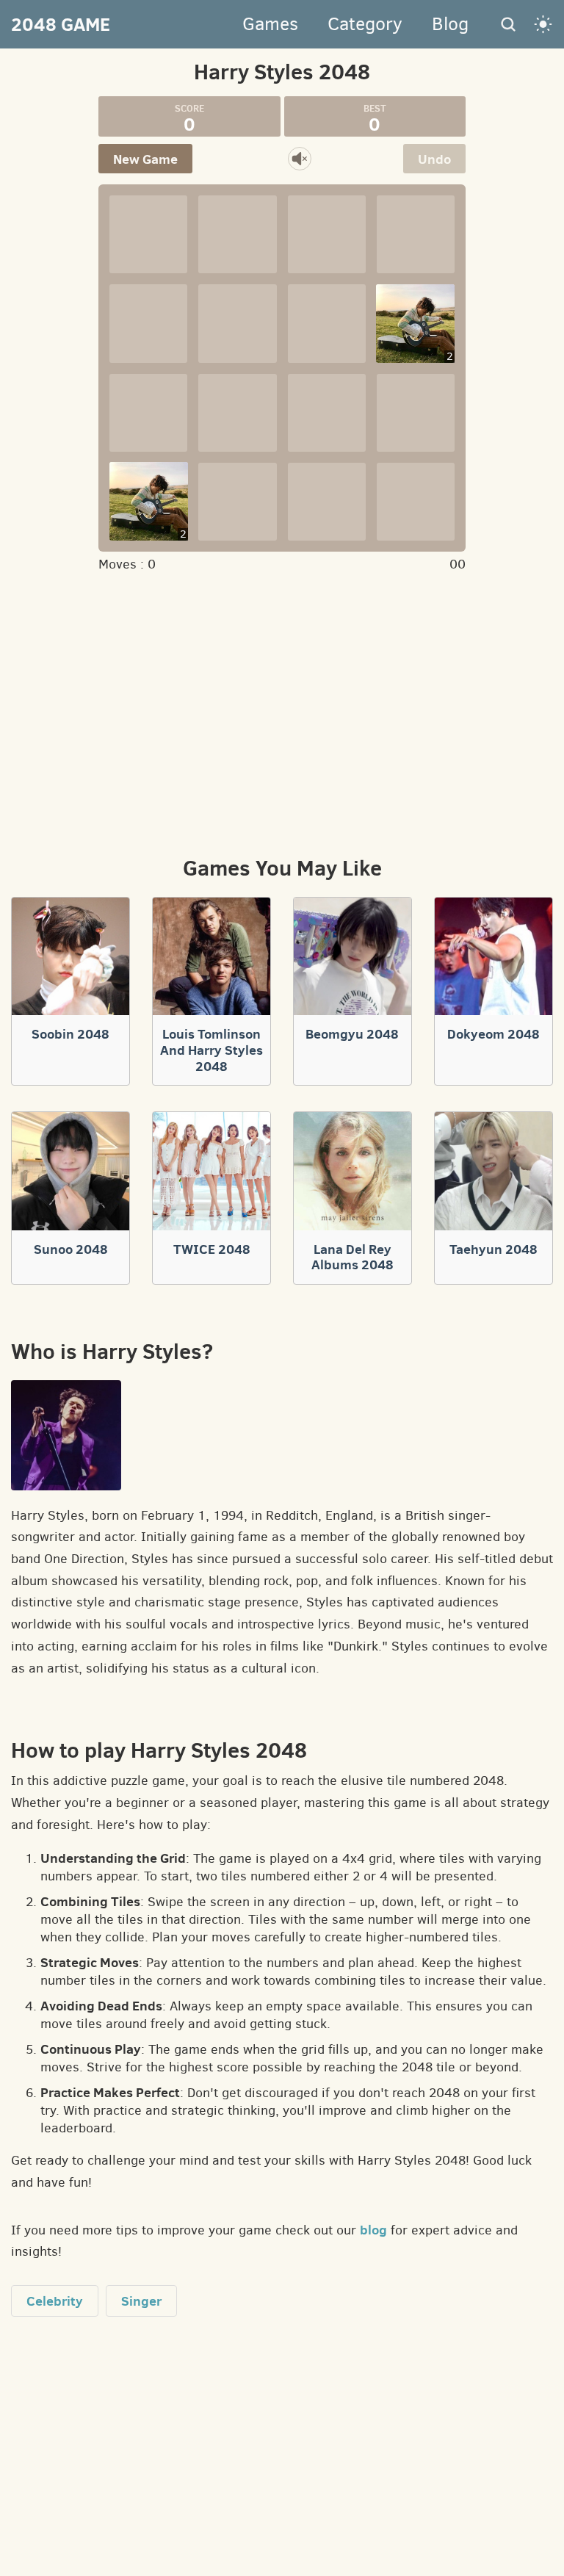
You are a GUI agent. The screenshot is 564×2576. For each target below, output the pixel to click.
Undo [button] (434, 159)
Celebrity (55, 2301)
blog (373, 2230)
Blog (450, 24)
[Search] (508, 24)
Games (270, 24)
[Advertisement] (282, 712)
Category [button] (365, 24)
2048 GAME (61, 24)
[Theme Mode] (543, 24)
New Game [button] (145, 159)
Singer (141, 2301)
